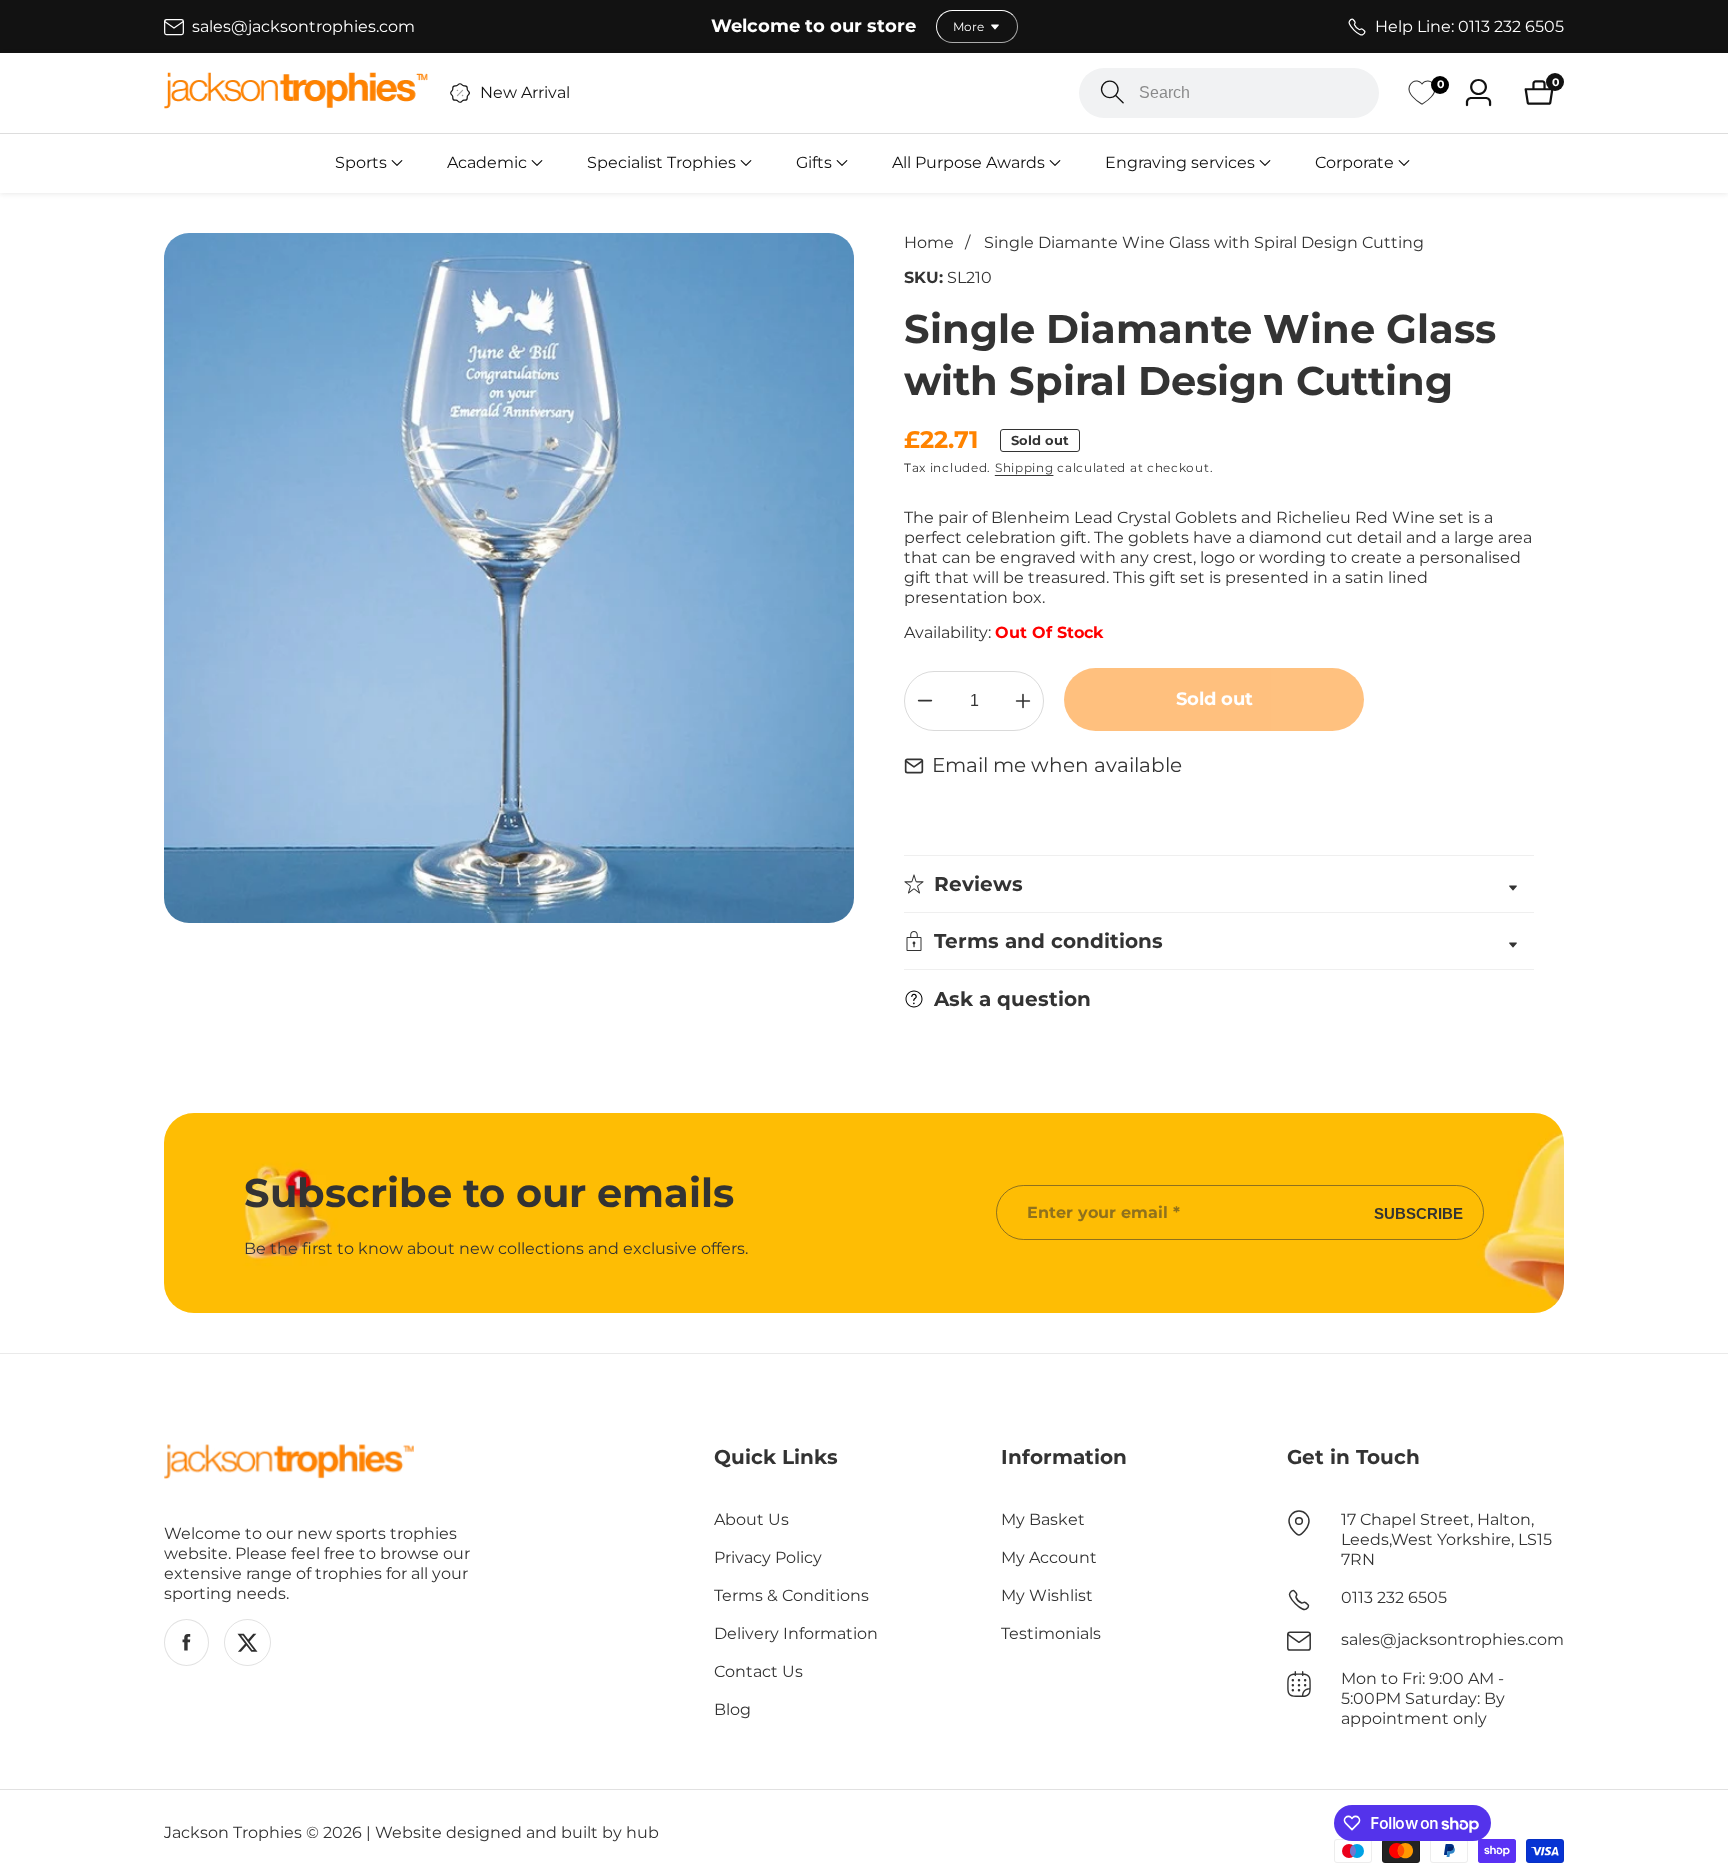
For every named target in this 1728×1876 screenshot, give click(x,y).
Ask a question (1012, 999)
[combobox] (1229, 93)
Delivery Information (796, 1633)
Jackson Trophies (233, 1833)
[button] (361, 163)
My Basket (1043, 1519)
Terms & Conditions (791, 1595)
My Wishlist (1047, 1595)
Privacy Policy (768, 1557)
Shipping (1024, 467)
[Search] (1112, 92)
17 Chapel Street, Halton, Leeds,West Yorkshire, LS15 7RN (1446, 1539)
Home (929, 242)
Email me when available (1057, 765)
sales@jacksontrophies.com (1452, 1639)
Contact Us (758, 1671)
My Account (1049, 1557)
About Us (751, 1519)
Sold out (1214, 699)
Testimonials (1051, 1633)
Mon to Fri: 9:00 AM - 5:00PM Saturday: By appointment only (1423, 1698)
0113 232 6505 (1394, 1597)
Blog (732, 1709)
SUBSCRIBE (1418, 1212)
